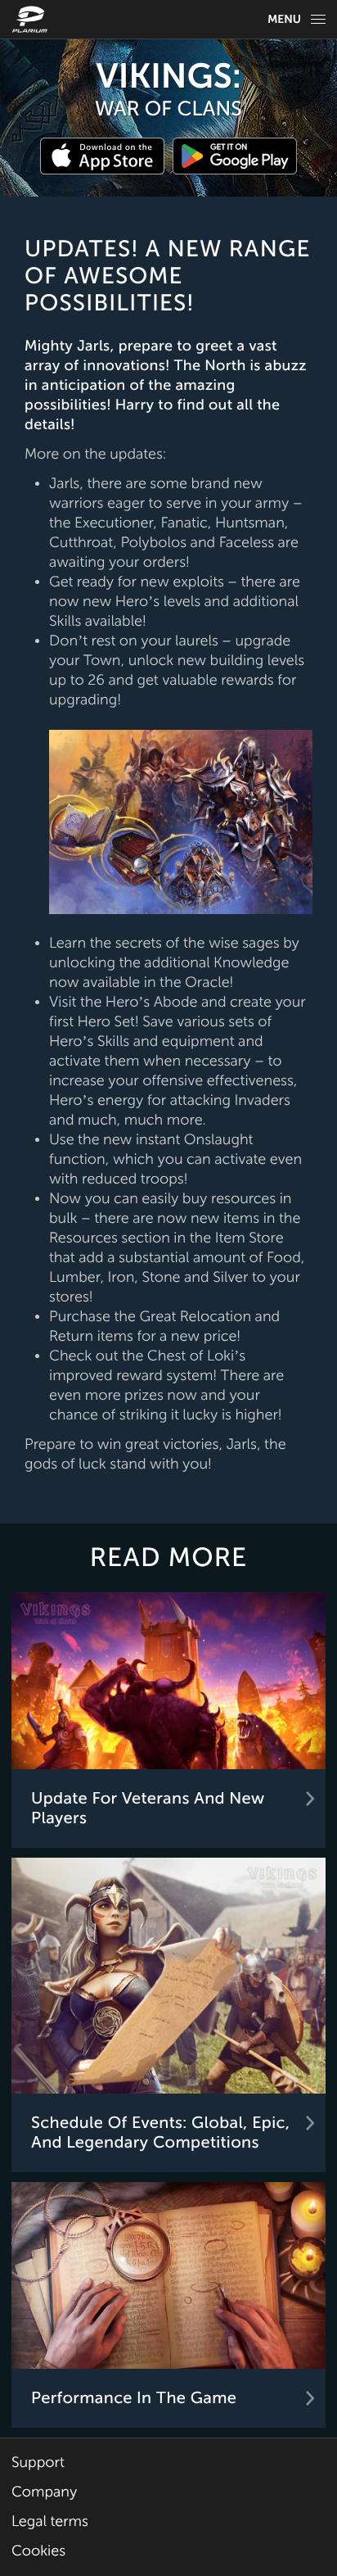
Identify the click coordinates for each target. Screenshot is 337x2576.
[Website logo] (32, 19)
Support (38, 2463)
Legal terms (50, 2522)
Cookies (38, 2551)
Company (44, 2492)
